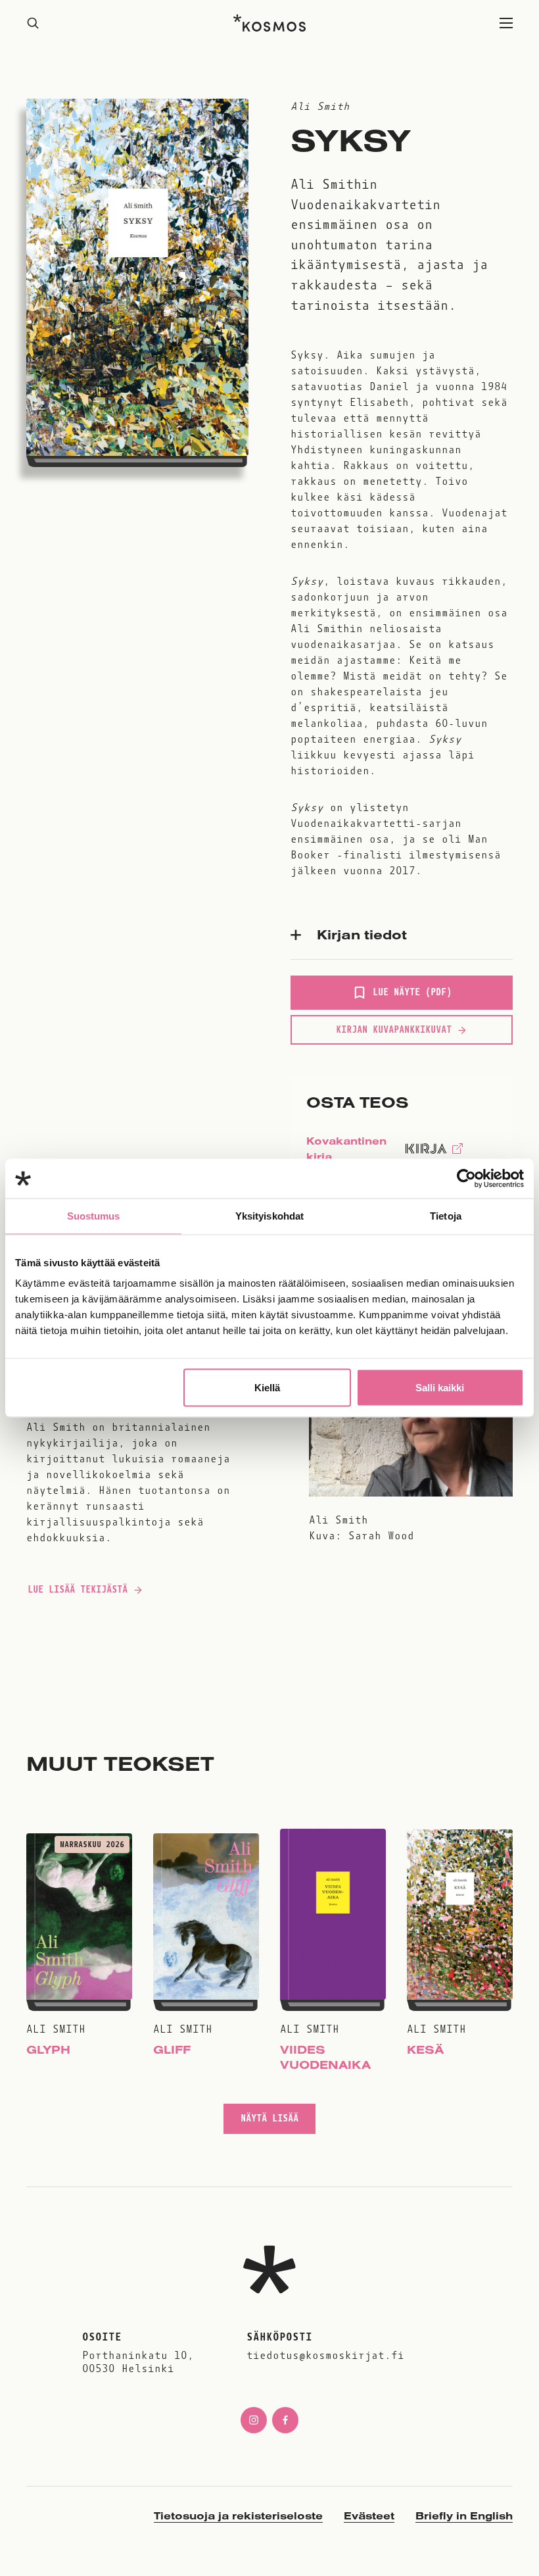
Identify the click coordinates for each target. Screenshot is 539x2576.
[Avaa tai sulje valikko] (506, 23)
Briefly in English (464, 2515)
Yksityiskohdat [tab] (269, 1216)
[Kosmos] (269, 23)
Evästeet (369, 2515)
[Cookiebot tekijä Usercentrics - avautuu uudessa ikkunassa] (466, 1179)
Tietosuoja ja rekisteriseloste (238, 2515)
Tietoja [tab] (446, 1216)
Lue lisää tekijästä (77, 1593)
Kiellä (267, 1388)
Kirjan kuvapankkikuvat (394, 1029)
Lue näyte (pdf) (412, 998)
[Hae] (33, 23)
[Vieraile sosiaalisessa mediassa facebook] (285, 2420)
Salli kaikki (440, 1388)
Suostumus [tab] (94, 1216)
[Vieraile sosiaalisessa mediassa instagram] (254, 2420)
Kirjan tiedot (362, 934)
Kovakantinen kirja (346, 1152)
